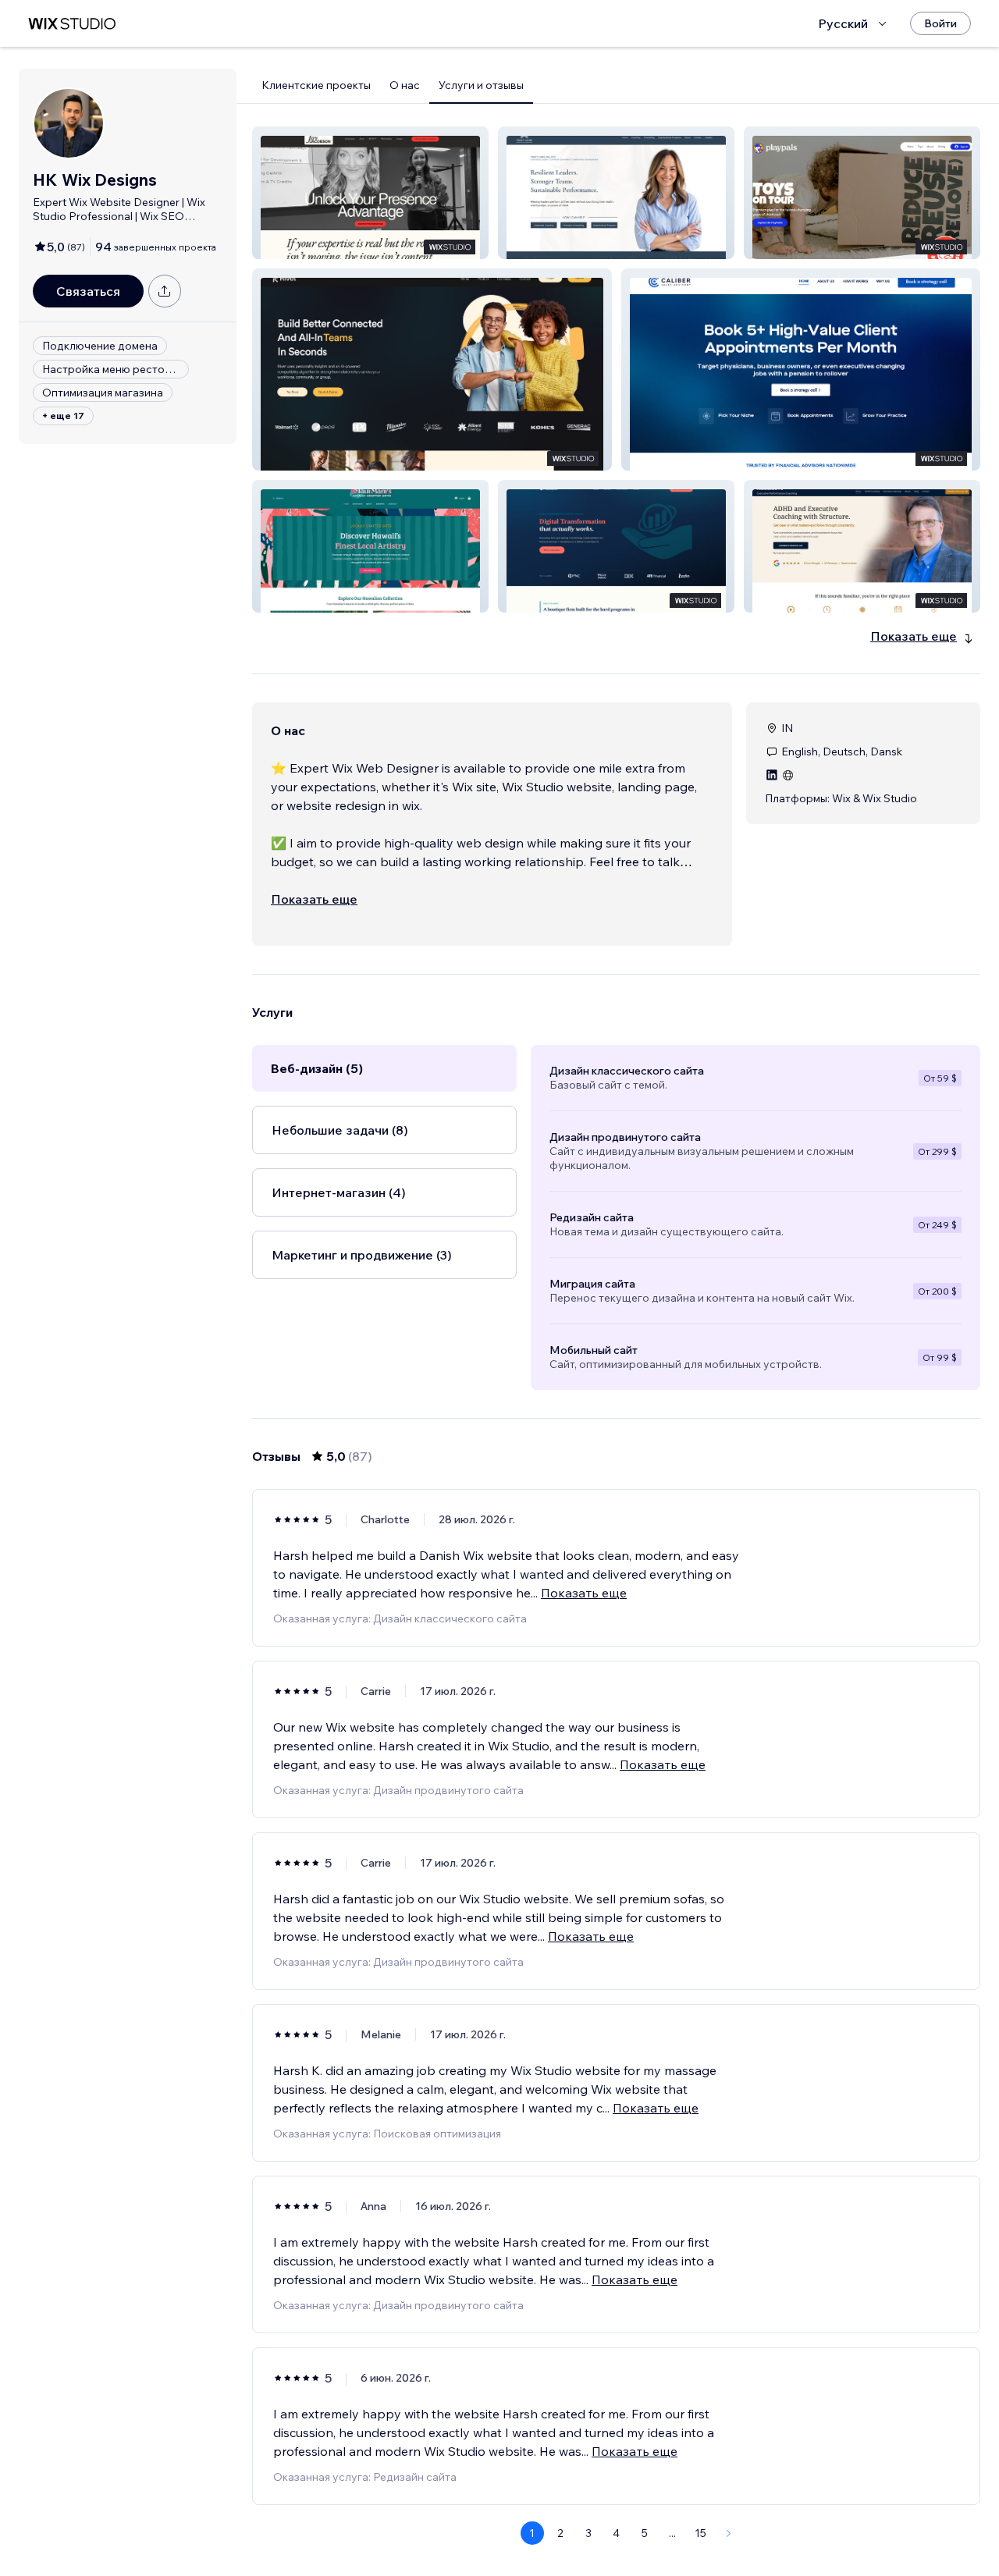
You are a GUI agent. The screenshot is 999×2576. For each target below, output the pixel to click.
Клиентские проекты (316, 85)
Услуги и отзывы (481, 85)
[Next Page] (729, 2533)
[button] (370, 193)
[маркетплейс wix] (72, 24)
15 (700, 2533)
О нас (405, 85)
